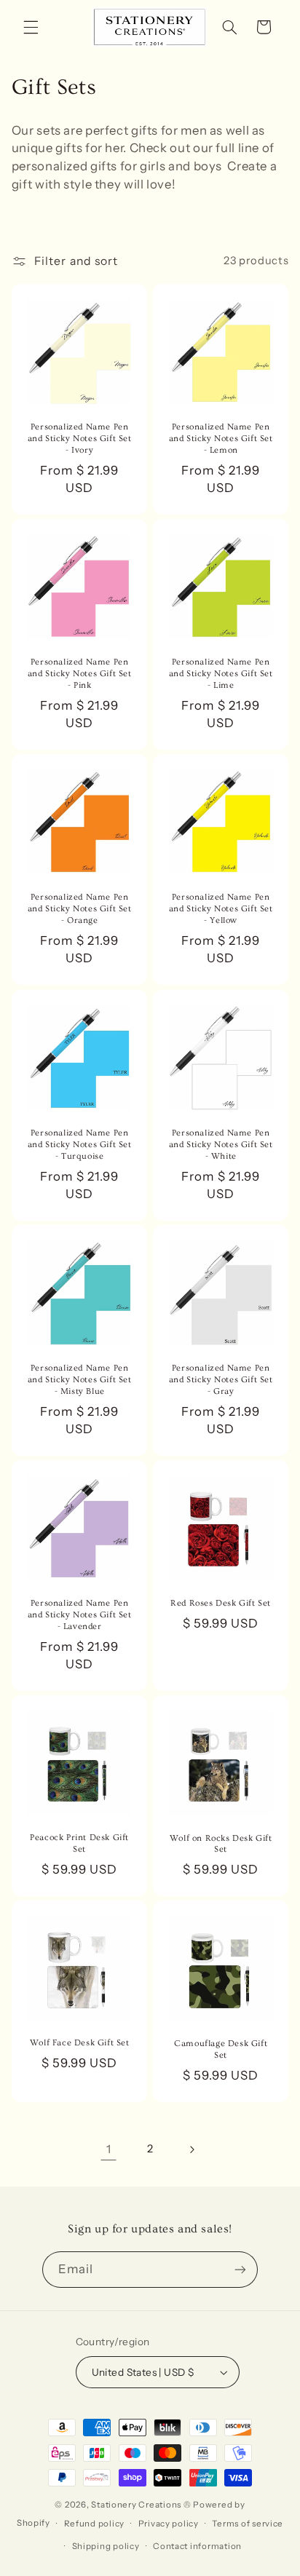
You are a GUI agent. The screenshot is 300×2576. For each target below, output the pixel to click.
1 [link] (109, 2149)
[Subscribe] (240, 2269)
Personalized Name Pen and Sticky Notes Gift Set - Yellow (221, 909)
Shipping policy (106, 2546)
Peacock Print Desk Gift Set (79, 1844)
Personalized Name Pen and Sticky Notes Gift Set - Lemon (221, 438)
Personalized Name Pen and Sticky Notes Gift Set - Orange (79, 909)
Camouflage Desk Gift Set (221, 2050)
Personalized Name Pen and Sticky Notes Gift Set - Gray (221, 1379)
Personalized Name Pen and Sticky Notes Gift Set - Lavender (79, 1614)
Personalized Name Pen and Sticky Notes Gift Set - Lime (221, 674)
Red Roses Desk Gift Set (221, 1603)
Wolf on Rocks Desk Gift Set (221, 1844)
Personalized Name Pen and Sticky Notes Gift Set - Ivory (79, 438)
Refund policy (95, 2524)
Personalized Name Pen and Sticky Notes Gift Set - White (221, 1144)
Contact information (197, 2546)
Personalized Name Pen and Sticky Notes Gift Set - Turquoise (79, 1144)
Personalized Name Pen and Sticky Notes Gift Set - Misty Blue (79, 1379)
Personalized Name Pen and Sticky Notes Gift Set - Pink (79, 674)
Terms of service (248, 2524)
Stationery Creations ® (141, 2505)
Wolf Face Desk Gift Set (79, 2044)
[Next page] (192, 2149)
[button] (31, 27)
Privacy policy (169, 2524)
